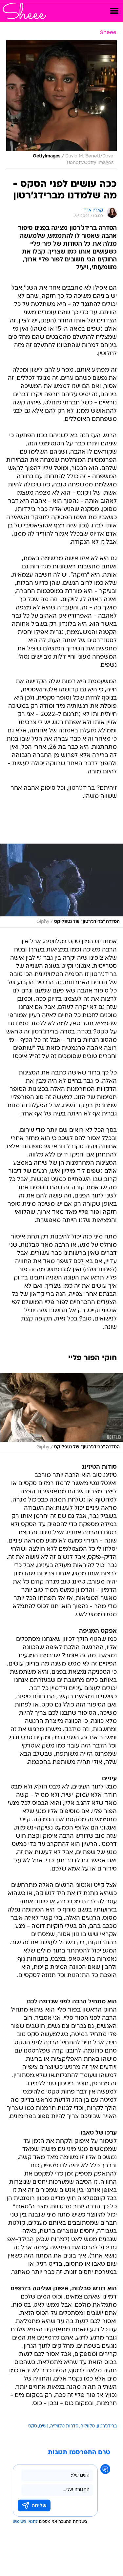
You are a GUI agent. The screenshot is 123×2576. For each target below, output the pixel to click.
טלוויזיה (88, 2426)
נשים (44, 2426)
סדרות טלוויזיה (64, 2426)
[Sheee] (24, 11)
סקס (33, 2426)
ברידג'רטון (107, 2426)
